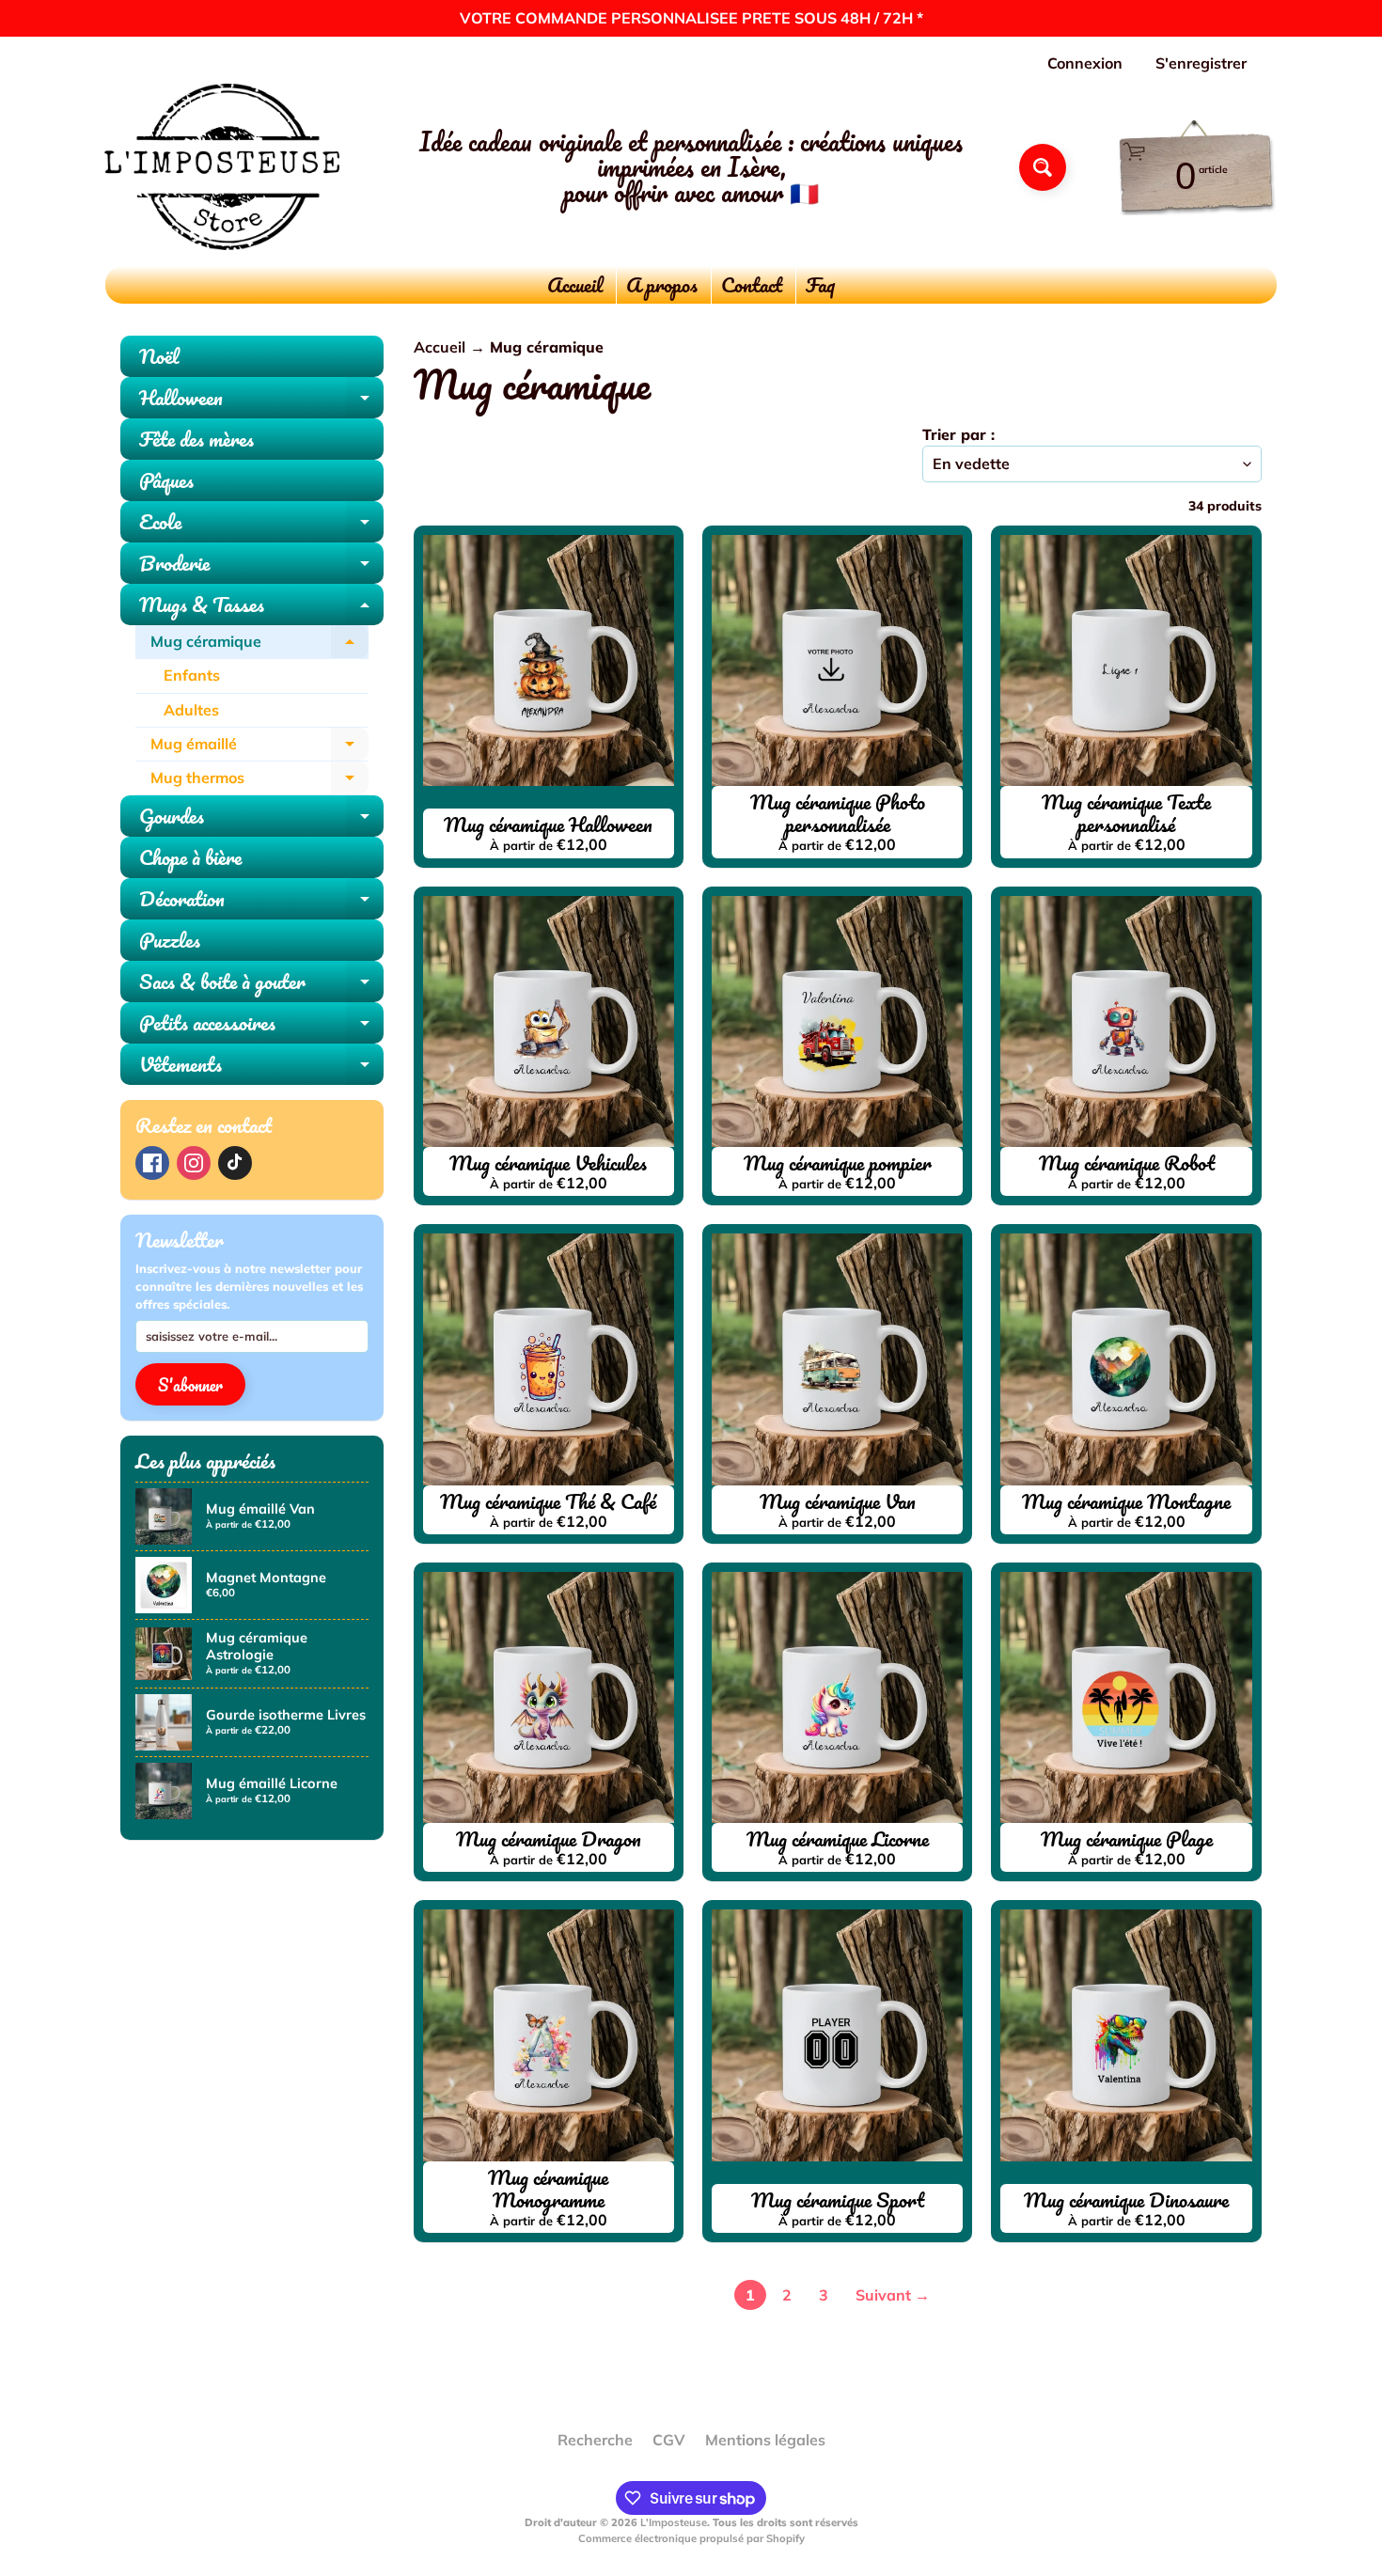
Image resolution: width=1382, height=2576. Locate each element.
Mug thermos (259, 782)
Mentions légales (765, 2440)
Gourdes (261, 818)
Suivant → (893, 2295)
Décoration (261, 901)
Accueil (575, 284)
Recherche (595, 2440)
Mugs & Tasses (261, 606)
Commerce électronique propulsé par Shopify (691, 2538)
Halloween (261, 400)
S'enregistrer (1201, 63)
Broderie (261, 565)
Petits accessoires (261, 1025)
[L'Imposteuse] (222, 167)
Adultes (191, 710)
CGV (669, 2440)
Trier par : (958, 434)
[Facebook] (152, 1163)
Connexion (1085, 63)
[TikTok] (235, 1163)
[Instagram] (194, 1163)
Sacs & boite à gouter (261, 983)
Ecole (261, 524)
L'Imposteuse (674, 2522)
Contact (752, 284)
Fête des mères (196, 439)
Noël (159, 356)
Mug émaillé (259, 748)
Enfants (192, 675)
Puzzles (170, 940)
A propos (662, 284)
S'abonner (190, 1385)
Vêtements (261, 1066)
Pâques (166, 480)
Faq (820, 284)
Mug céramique (259, 645)
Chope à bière (190, 857)
